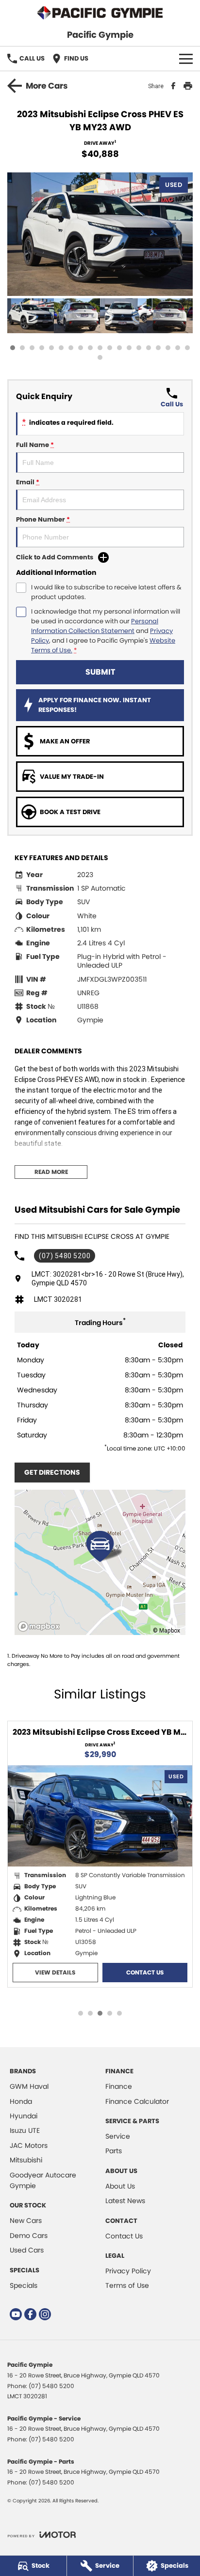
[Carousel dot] (13, 348)
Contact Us (145, 1972)
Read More (51, 1172)
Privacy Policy (128, 2271)
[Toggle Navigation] (186, 59)
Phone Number (43, 519)
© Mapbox (167, 1630)
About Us (120, 2186)
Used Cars (27, 2250)
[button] (100, 234)
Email (28, 482)
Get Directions (52, 1472)
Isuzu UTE (25, 2130)
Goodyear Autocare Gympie (43, 2180)
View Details (55, 1972)
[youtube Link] (16, 2314)
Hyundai (24, 2116)
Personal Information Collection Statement (95, 626)
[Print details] (188, 86)
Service (118, 2136)
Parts (114, 2151)
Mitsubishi (26, 2160)
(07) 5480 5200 (65, 1256)
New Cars (26, 2221)
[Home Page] (100, 13)
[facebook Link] (30, 2314)
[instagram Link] (45, 2314)
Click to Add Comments (55, 557)
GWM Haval (29, 2086)
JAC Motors (29, 2145)
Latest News (125, 2201)
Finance (119, 2086)
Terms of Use (127, 2285)
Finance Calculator (137, 2101)
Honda (21, 2101)
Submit (100, 672)
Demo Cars (29, 2236)
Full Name (35, 445)
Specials (24, 2285)
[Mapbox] (41, 1627)
